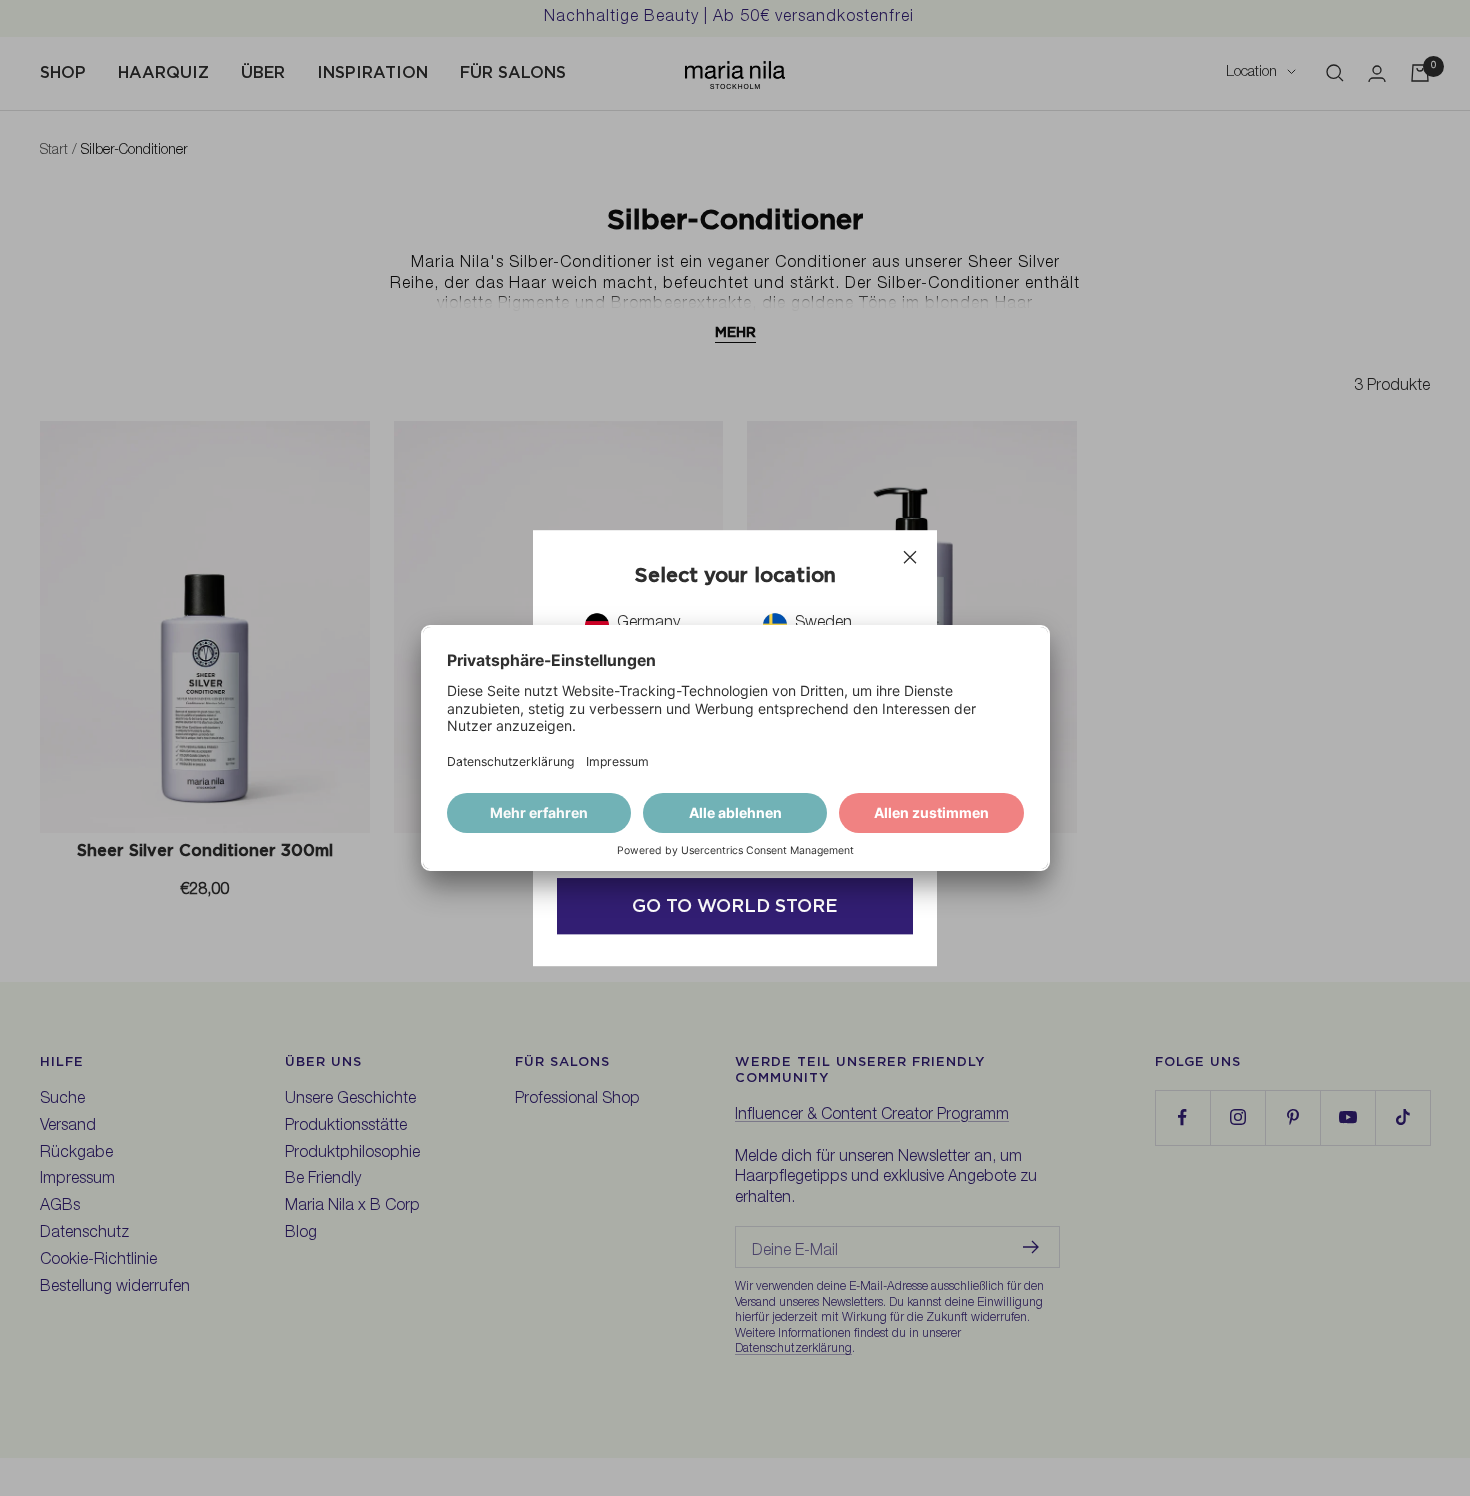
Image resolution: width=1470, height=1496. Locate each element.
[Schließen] (910, 557)
